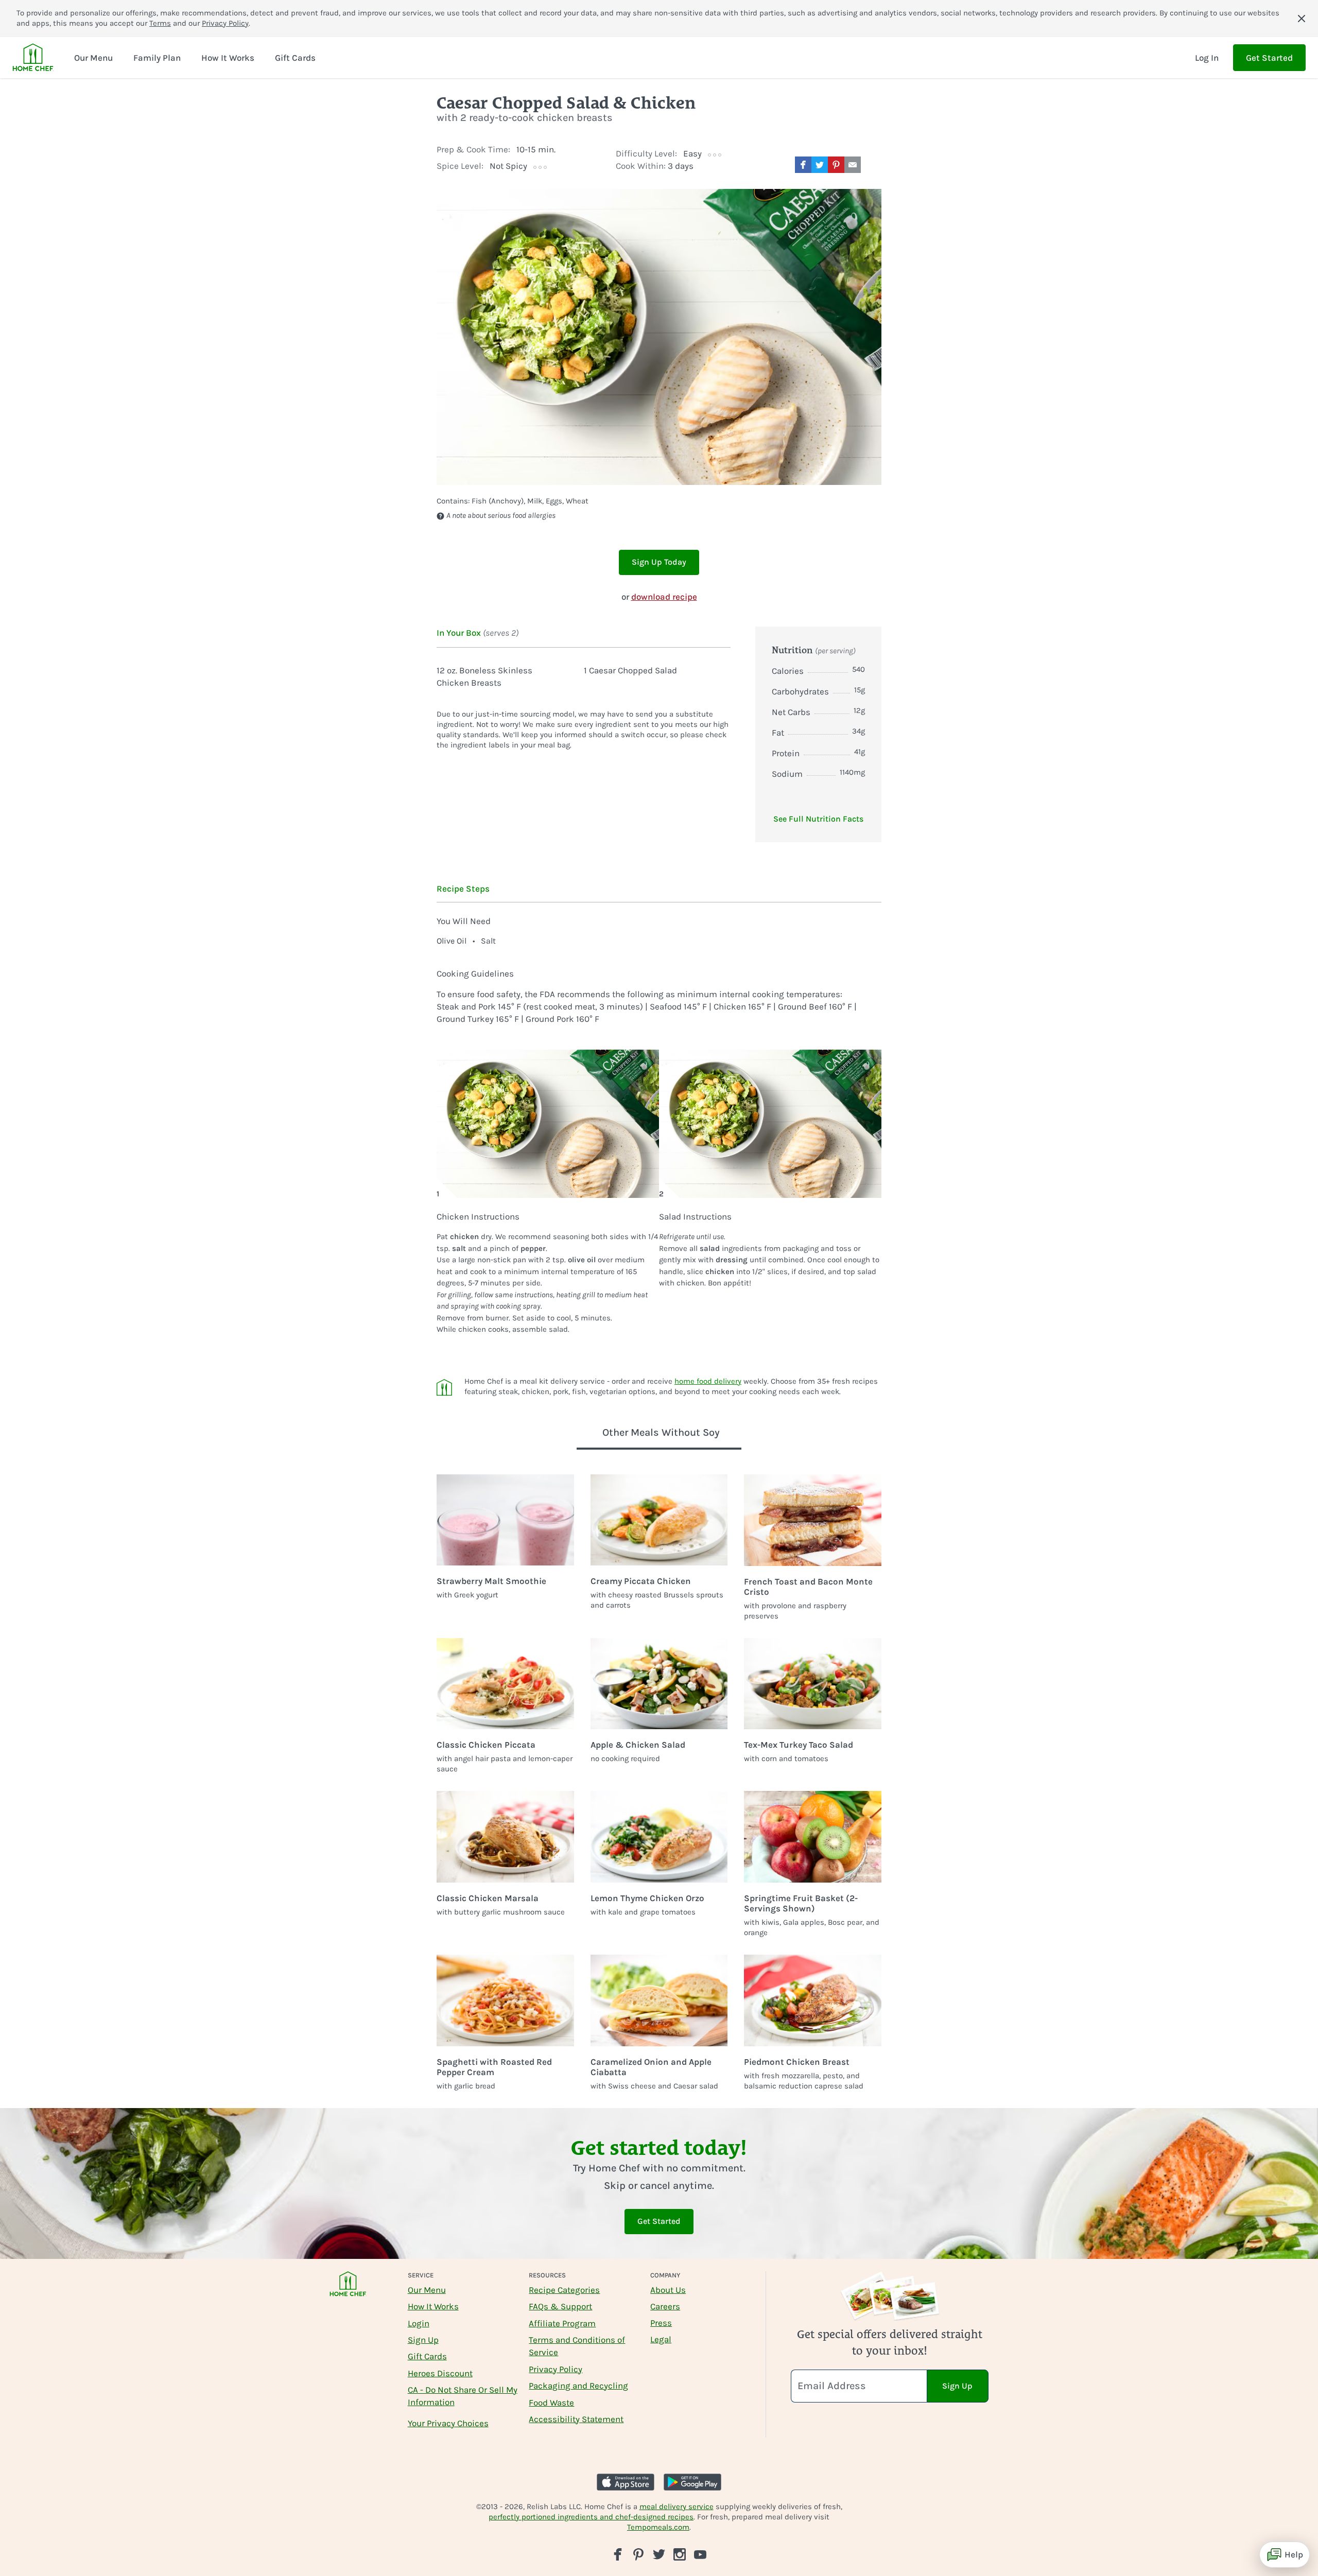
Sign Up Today (659, 562)
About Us (668, 2290)
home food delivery (708, 1381)
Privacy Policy (225, 23)
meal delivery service (677, 2507)
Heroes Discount (440, 2373)
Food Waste (551, 2403)
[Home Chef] (33, 58)
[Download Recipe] (873, 165)
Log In (1207, 58)
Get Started (1269, 58)
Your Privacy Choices (448, 2423)
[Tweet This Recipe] (820, 165)
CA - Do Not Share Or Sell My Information (463, 2396)
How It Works (433, 2306)
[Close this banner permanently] (1302, 19)
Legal (661, 2339)
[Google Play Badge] (692, 2482)
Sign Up (423, 2340)
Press (661, 2323)
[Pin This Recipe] (836, 165)
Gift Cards (427, 2356)
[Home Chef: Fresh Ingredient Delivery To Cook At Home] (348, 2291)
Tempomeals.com (658, 2527)
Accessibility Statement (576, 2419)
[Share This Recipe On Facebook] (803, 165)
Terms (160, 23)
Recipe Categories (564, 2290)
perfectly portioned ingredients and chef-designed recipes (591, 2517)
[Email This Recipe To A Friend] (853, 165)
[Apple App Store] (626, 2482)
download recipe (664, 597)
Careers (665, 2306)
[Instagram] (680, 2554)
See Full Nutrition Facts (818, 819)
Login (419, 2323)
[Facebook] (618, 2554)
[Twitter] (659, 2554)
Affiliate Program (562, 2323)
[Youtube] (700, 2554)
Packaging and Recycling (578, 2386)
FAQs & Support (560, 2306)
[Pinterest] (638, 2554)
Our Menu (427, 2290)
